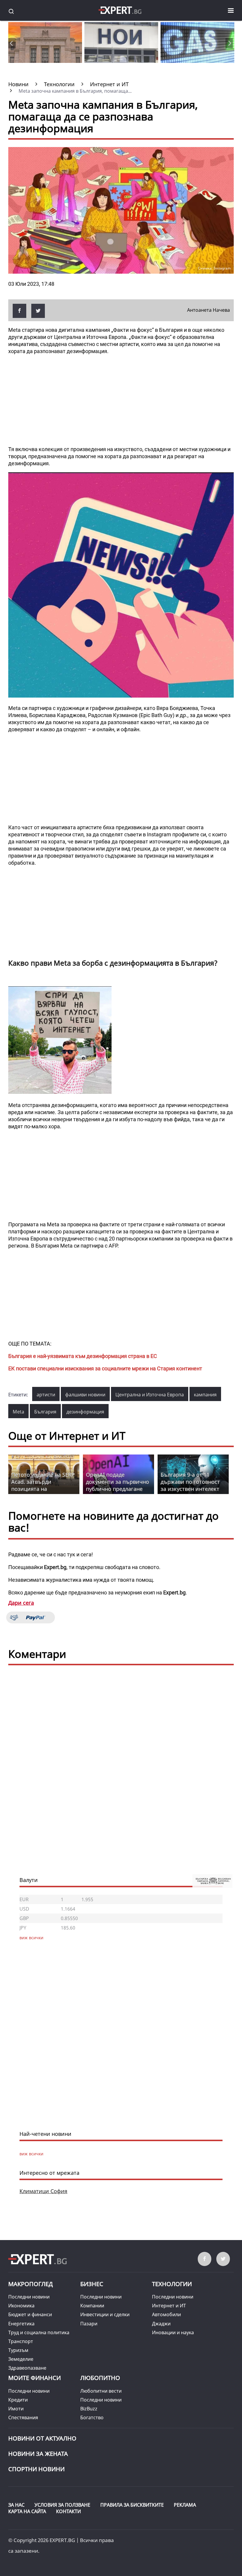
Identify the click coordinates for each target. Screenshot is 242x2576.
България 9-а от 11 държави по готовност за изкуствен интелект (190, 1482)
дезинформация (85, 1412)
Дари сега (21, 1603)
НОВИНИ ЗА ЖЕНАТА (38, 2454)
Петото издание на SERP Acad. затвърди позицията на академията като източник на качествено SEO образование (43, 1492)
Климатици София (43, 2191)
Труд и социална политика (39, 2332)
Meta (18, 1412)
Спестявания (23, 2417)
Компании (92, 2306)
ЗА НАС (16, 2505)
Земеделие (21, 2359)
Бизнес (92, 2284)
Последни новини (29, 2297)
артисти (46, 1395)
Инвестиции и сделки (105, 2314)
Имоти (16, 2409)
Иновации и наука (173, 2332)
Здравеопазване (27, 2368)
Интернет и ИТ (169, 2306)
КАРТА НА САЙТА (27, 2511)
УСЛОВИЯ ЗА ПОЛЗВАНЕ (62, 2505)
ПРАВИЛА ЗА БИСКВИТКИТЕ (132, 2505)
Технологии (172, 2284)
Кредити (18, 2400)
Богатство (92, 2417)
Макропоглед (31, 2284)
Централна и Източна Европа (150, 1395)
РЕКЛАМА (185, 2505)
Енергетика (21, 2324)
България (45, 1412)
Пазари (89, 2324)
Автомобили (166, 2314)
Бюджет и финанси (30, 2314)
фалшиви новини (85, 1395)
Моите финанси (35, 2378)
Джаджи (161, 2324)
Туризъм (18, 2350)
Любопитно (100, 2378)
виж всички (31, 2154)
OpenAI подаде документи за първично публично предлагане (117, 1482)
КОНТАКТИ (68, 2511)
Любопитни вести (101, 2391)
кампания (205, 1395)
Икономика (21, 2306)
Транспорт (21, 2341)
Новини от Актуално (42, 2438)
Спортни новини (36, 2469)
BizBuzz (89, 2409)
